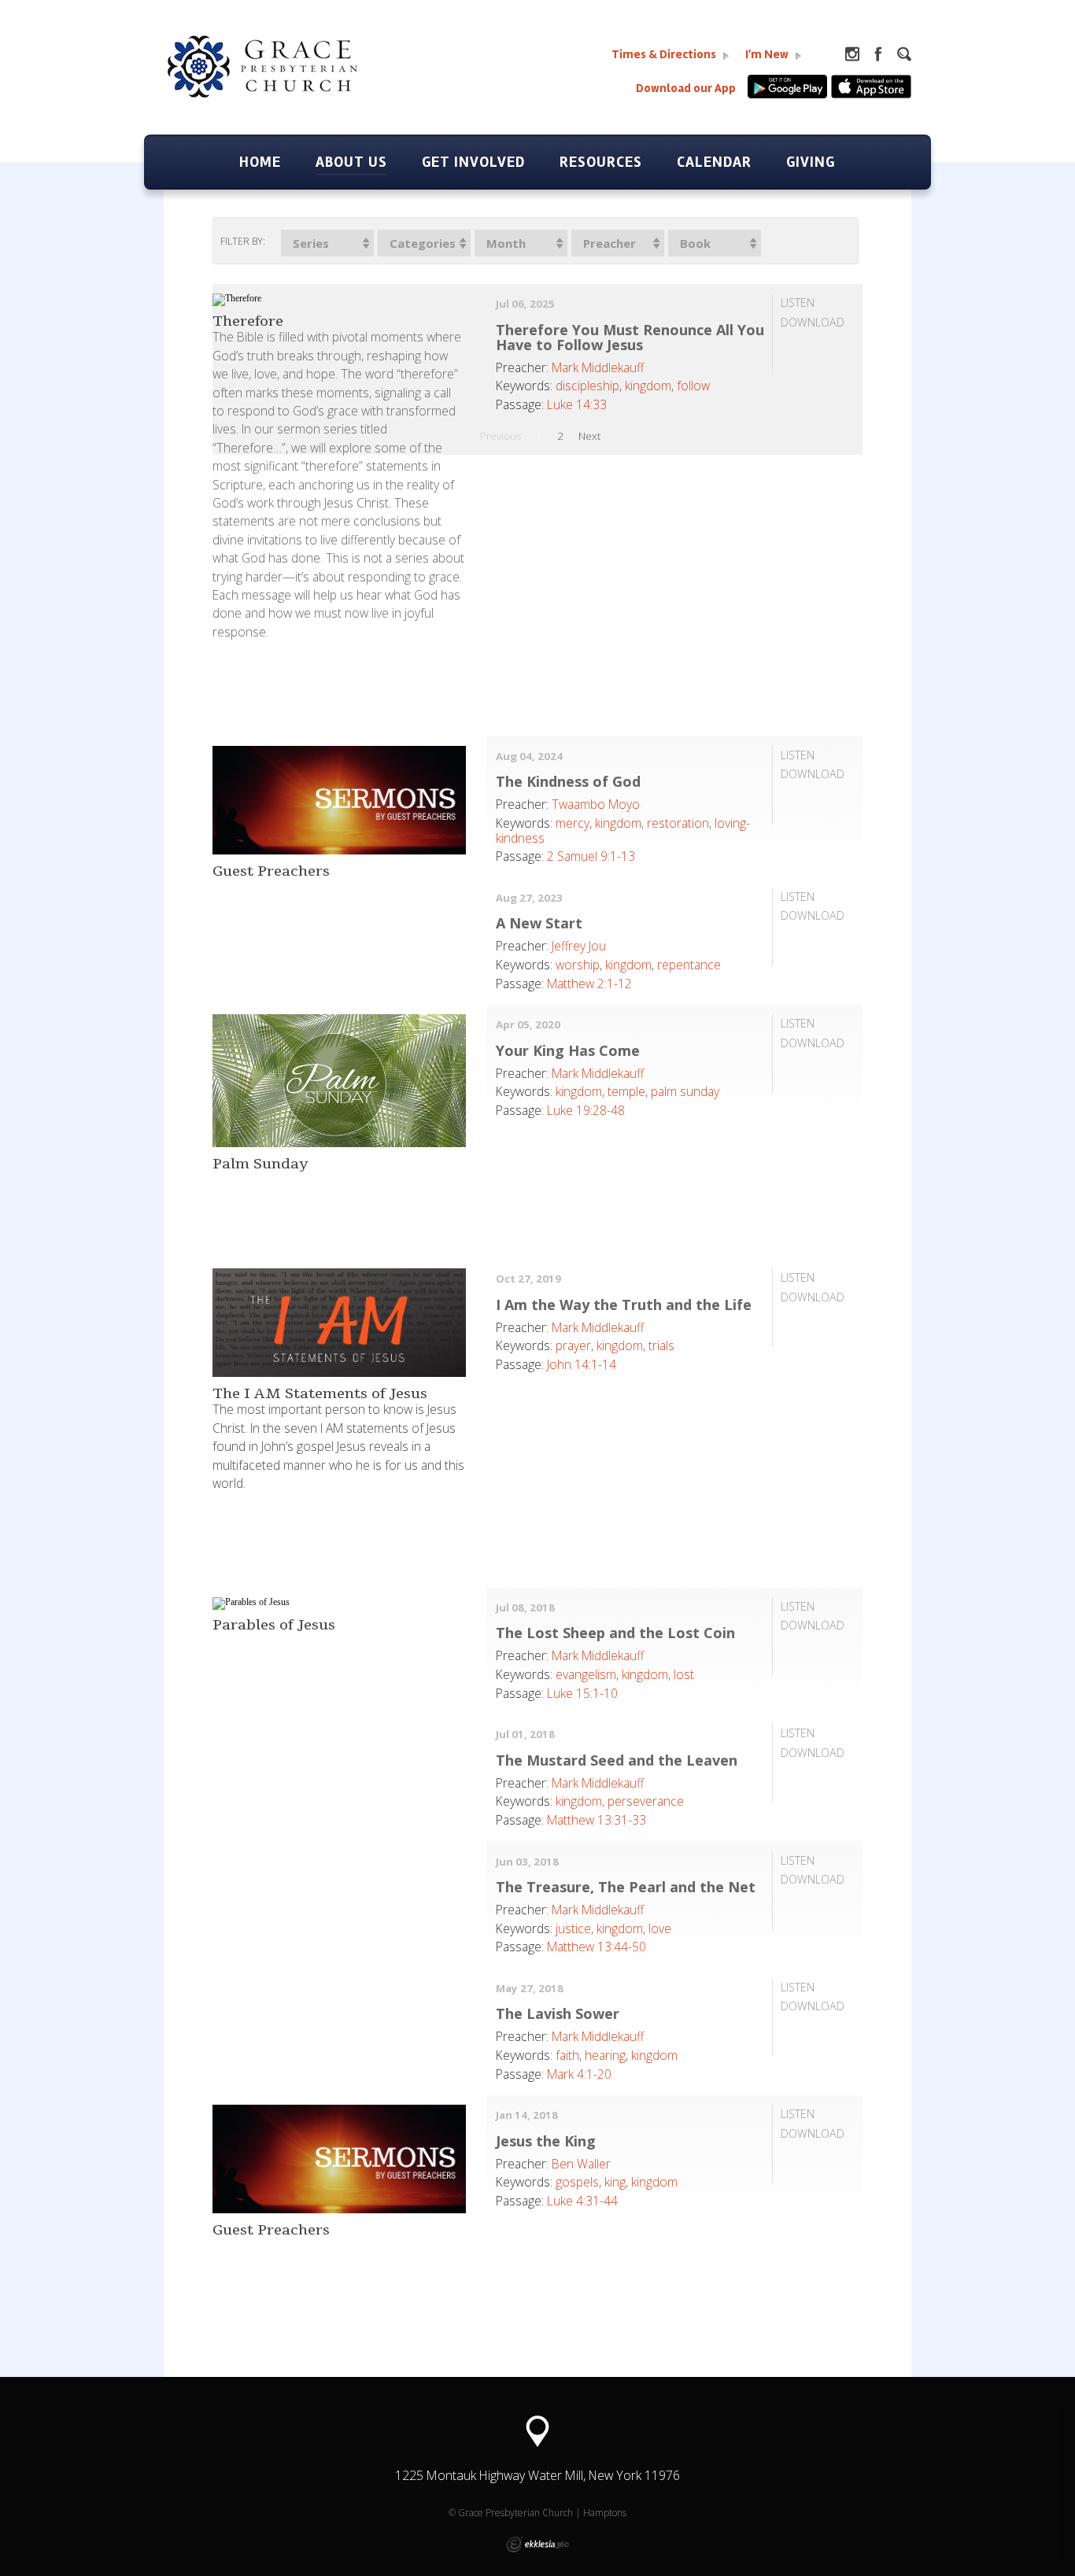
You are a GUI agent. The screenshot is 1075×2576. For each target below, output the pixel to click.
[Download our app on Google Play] (789, 95)
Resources (601, 162)
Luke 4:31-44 (582, 2201)
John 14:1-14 (582, 1364)
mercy (573, 823)
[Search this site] (904, 54)
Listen (798, 303)
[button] (327, 243)
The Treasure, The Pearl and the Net (626, 1887)
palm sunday (685, 1091)
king (615, 2182)
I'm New (768, 55)
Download (813, 322)
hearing (605, 2055)
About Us (351, 162)
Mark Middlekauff (598, 367)
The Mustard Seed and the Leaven (617, 1760)
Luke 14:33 (577, 404)
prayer (573, 1345)
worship (578, 965)
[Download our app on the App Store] (871, 95)
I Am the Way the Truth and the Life (624, 1305)
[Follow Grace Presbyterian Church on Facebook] (878, 54)
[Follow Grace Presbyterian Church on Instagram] (852, 54)
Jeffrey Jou (579, 946)
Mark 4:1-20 (579, 2074)
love (660, 1928)
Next (589, 436)
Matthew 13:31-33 (597, 1820)
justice (573, 1928)
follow (693, 386)
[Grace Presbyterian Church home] (286, 83)
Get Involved (473, 162)
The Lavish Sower (558, 2013)
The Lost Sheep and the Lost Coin (615, 1633)
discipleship (587, 386)
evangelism (586, 1674)
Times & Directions (665, 55)
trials (661, 1345)
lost (684, 1674)
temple (626, 1091)
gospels (577, 2182)
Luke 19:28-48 (586, 1110)
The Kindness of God (568, 781)
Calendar (714, 162)
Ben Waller (581, 2164)
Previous (501, 436)
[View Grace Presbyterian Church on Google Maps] (537, 2432)
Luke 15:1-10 (582, 1693)
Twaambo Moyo (596, 804)
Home (260, 162)
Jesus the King (546, 2141)
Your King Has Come (568, 1050)
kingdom (648, 386)
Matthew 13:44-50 (597, 1947)
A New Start (539, 923)
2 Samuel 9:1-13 (591, 856)
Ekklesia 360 (537, 2545)
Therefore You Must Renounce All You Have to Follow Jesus (630, 337)
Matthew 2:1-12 (589, 984)
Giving (811, 162)
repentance (689, 965)
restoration (678, 823)
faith (567, 2055)
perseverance (646, 1801)
